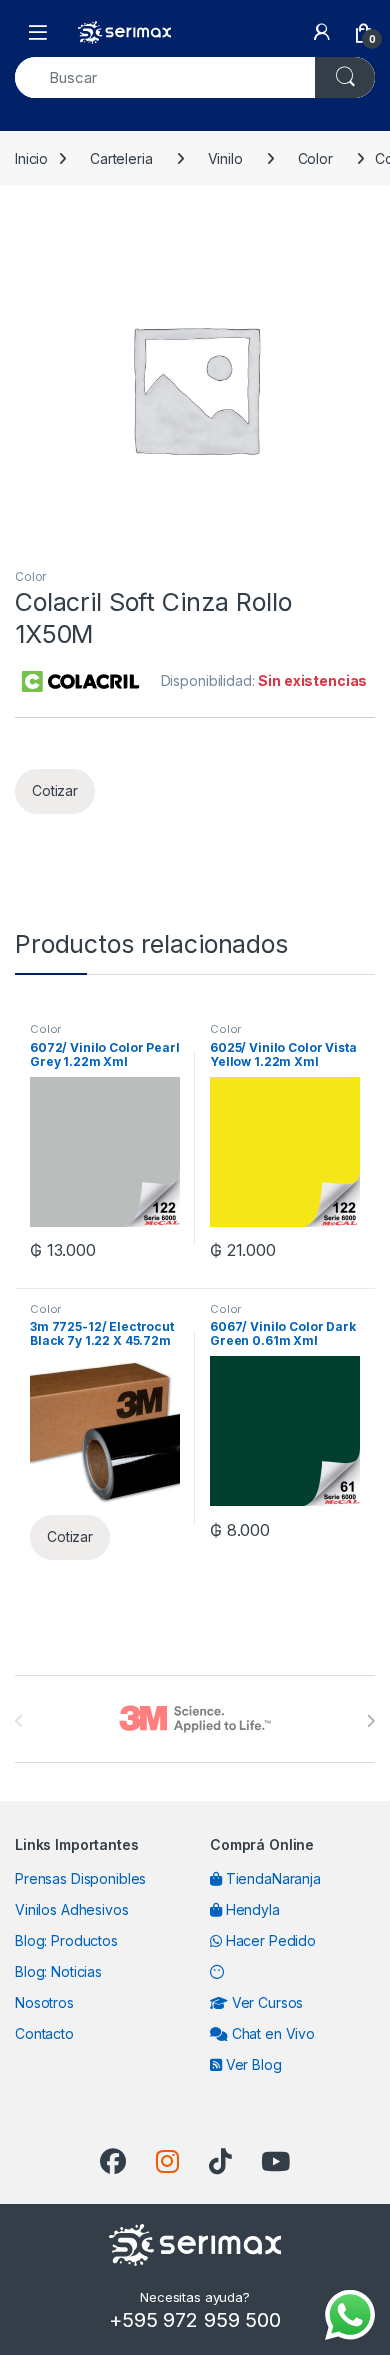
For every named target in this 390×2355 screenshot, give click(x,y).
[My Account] (322, 32)
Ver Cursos (265, 2002)
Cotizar (55, 790)
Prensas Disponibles (80, 1878)
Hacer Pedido (269, 1940)
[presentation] (370, 1721)
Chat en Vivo (271, 2033)
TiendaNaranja (271, 1878)
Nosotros (44, 2002)
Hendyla (251, 1909)
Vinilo (225, 158)
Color (315, 158)
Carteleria (121, 158)
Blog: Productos (66, 1940)
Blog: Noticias (58, 1971)
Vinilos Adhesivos (72, 1909)
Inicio (31, 158)
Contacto (44, 2033)
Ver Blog (252, 2064)
